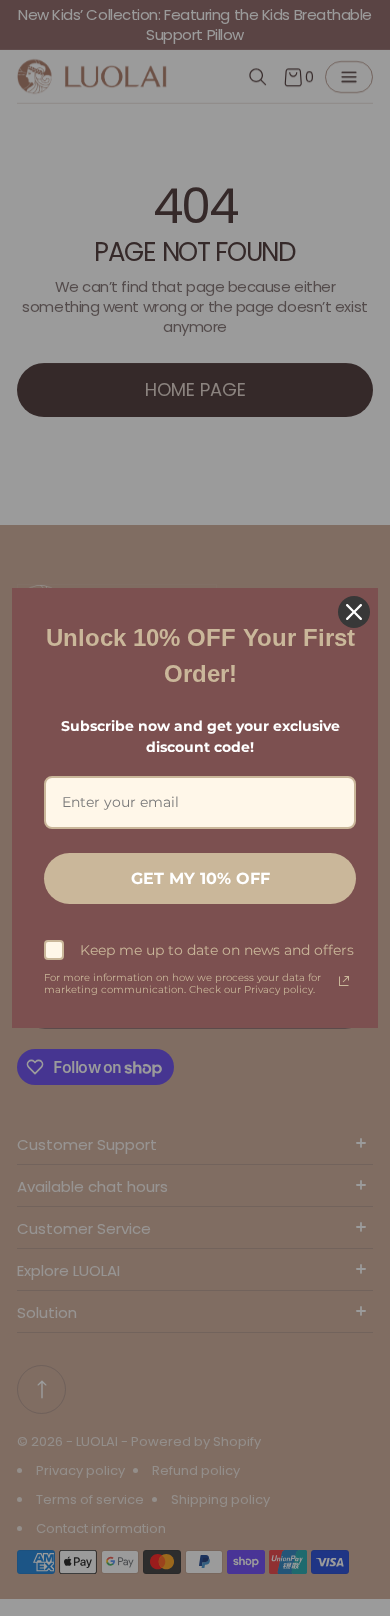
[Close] (354, 612)
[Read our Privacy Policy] (344, 981)
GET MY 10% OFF (200, 878)
